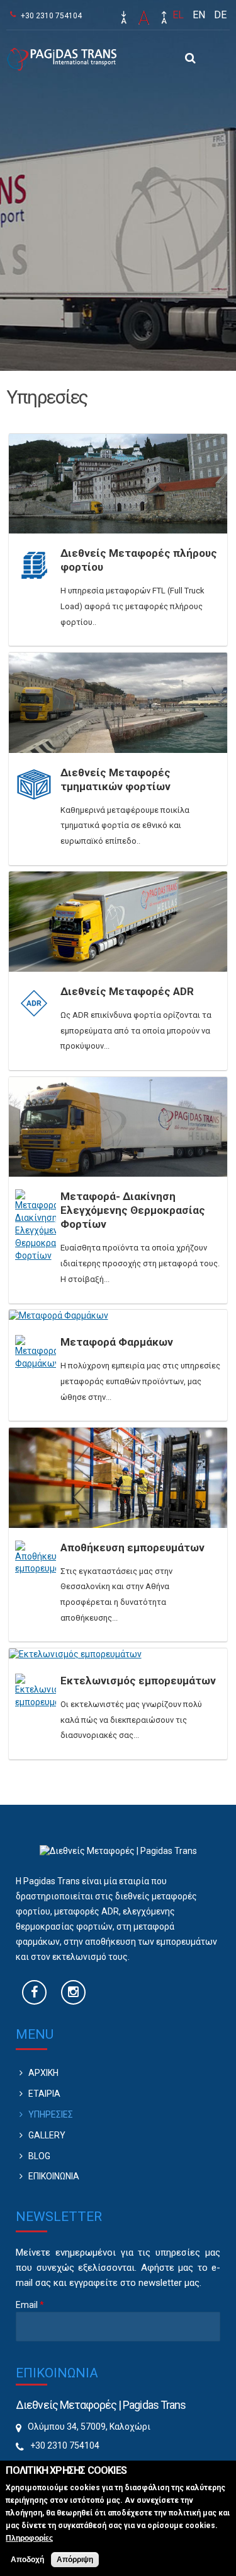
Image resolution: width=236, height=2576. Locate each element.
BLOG (39, 2156)
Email (30, 2305)
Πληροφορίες (29, 2538)
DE (220, 15)
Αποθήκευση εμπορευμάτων (132, 1547)
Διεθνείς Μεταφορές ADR (127, 991)
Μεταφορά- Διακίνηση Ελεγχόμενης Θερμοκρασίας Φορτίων (133, 1210)
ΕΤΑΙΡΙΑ (44, 2094)
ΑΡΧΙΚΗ (43, 2073)
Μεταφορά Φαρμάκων (117, 1342)
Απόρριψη (75, 2560)
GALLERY (47, 2135)
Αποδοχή (27, 2560)
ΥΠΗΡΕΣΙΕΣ (51, 2114)
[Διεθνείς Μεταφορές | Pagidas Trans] (61, 64)
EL (178, 15)
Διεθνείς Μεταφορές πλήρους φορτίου (139, 560)
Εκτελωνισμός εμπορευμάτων (138, 1681)
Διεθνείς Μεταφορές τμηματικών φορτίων (115, 779)
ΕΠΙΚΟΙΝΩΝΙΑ (54, 2176)
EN (199, 15)
